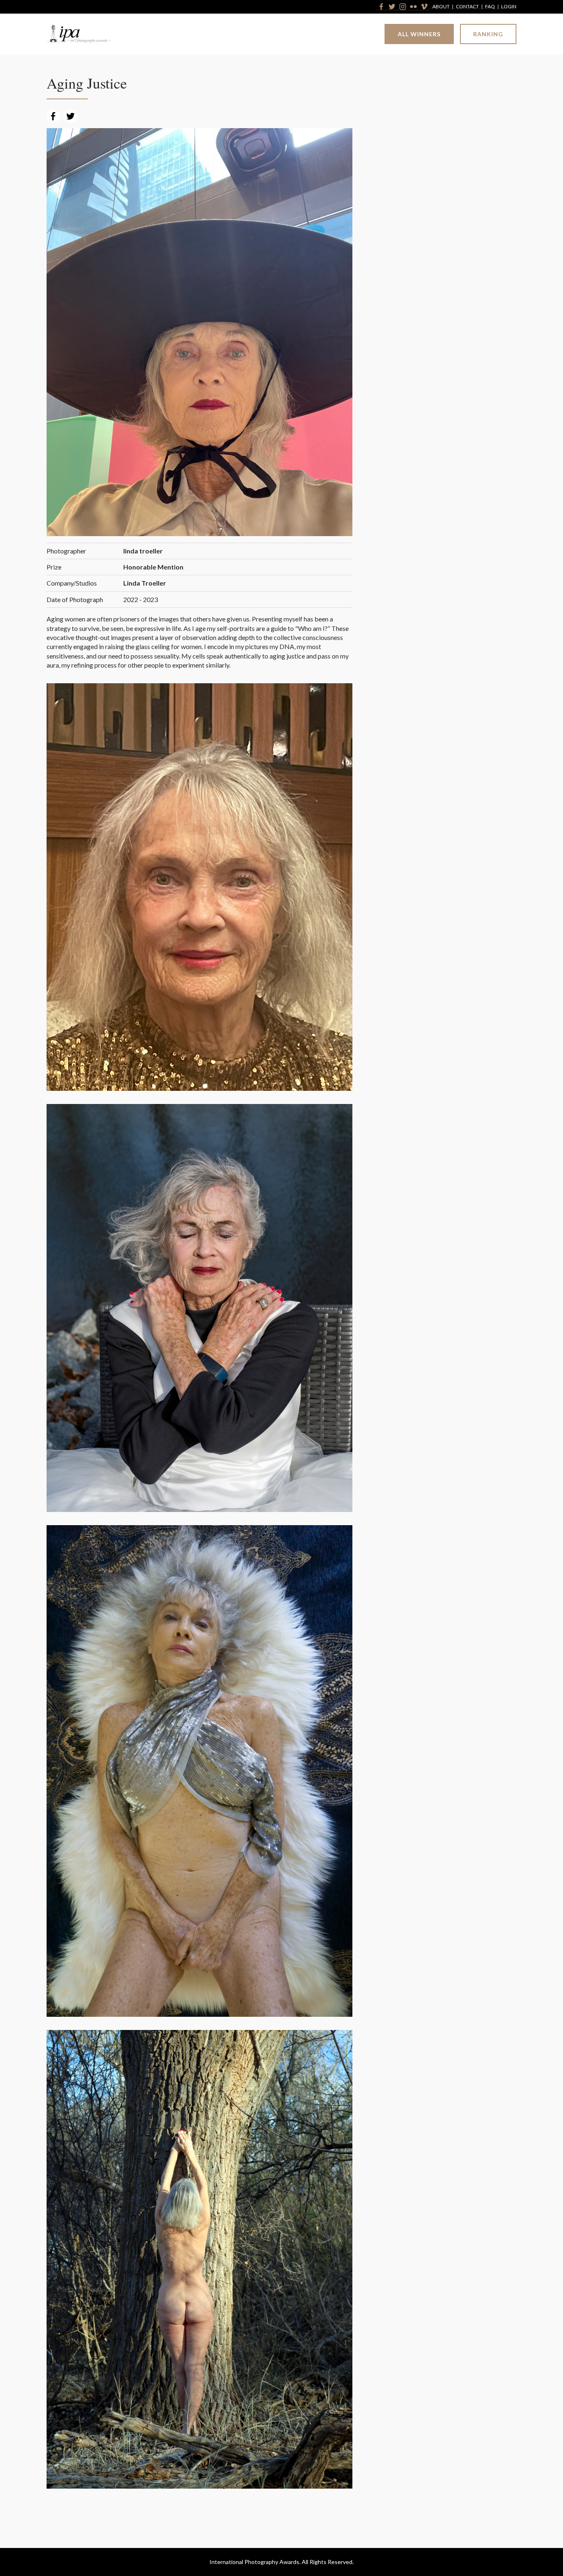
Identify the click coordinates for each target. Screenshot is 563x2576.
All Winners (419, 34)
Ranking (488, 34)
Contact (467, 7)
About (441, 7)
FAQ (490, 7)
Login (509, 7)
